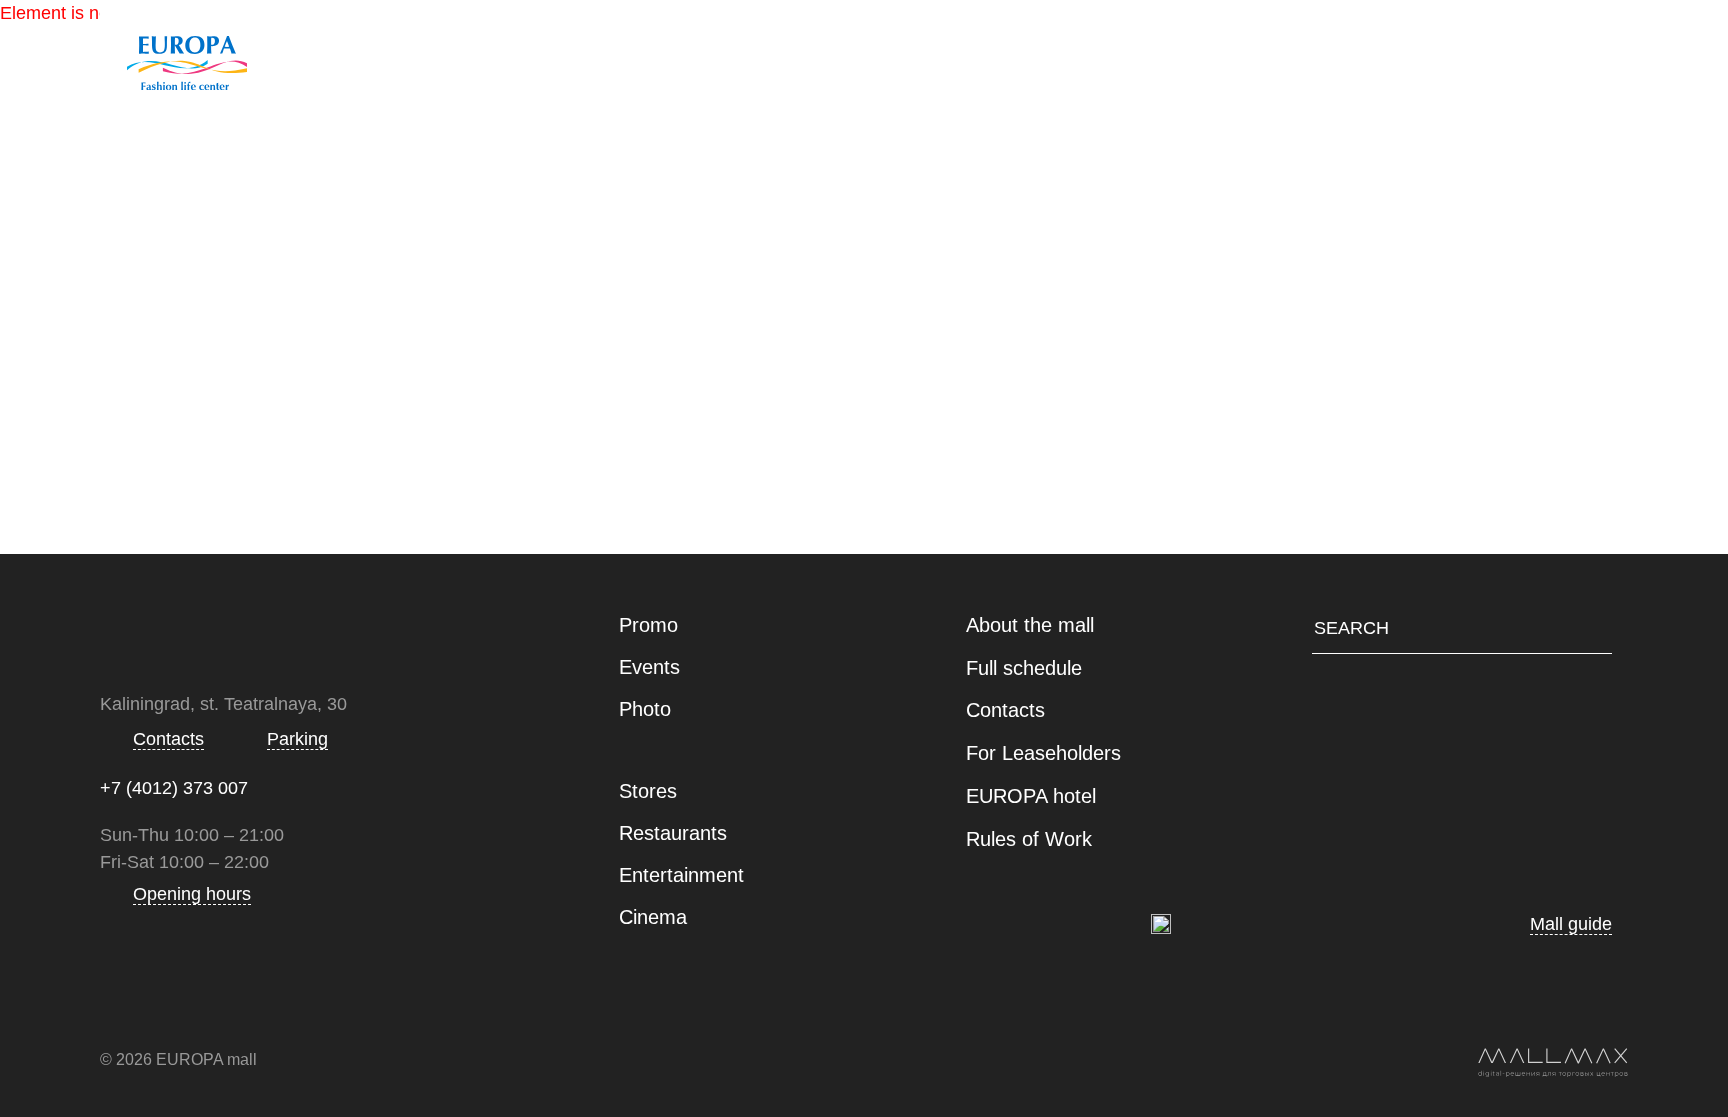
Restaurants (883, 57)
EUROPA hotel (1031, 796)
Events (649, 667)
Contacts (1285, 57)
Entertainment (1092, 57)
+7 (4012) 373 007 (174, 788)
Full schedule (1024, 668)
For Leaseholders (1043, 753)
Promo (648, 625)
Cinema (653, 917)
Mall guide (549, 57)
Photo (645, 709)
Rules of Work (1029, 839)
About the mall (1030, 625)
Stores (712, 57)
